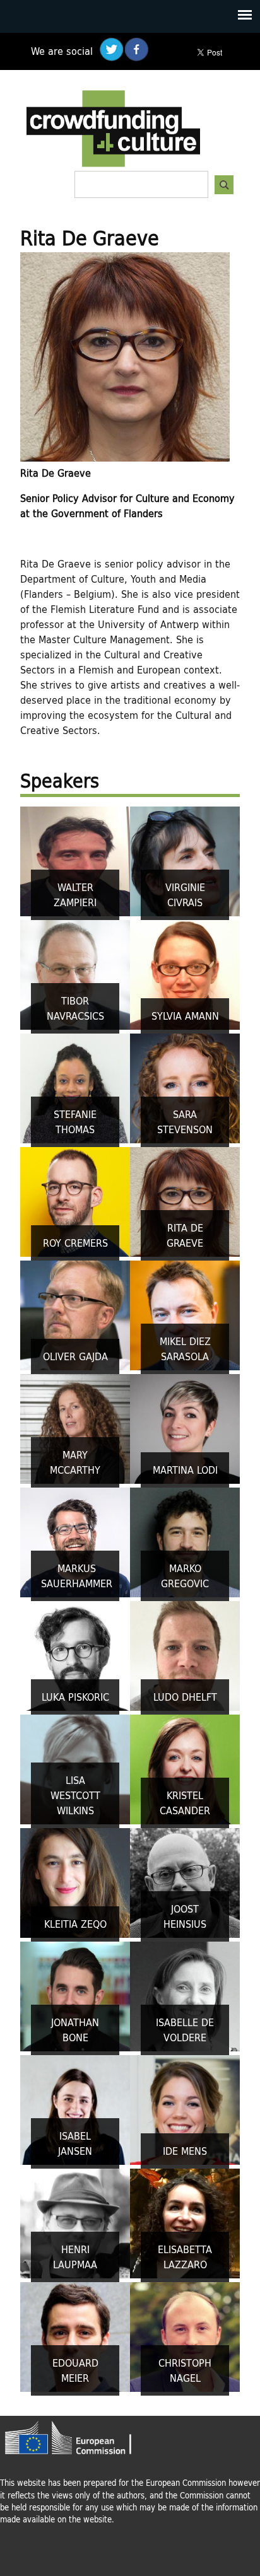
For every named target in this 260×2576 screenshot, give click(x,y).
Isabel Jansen (75, 2143)
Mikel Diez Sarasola (185, 1349)
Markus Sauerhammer (77, 1576)
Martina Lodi (185, 1470)
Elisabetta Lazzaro (185, 2257)
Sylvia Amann (185, 1016)
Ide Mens (185, 2151)
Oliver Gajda (75, 1356)
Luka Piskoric (75, 1697)
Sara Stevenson (185, 1122)
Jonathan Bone (75, 2030)
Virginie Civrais (185, 895)
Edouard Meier (75, 2370)
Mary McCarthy (75, 1462)
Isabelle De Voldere (185, 2030)
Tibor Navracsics (75, 1008)
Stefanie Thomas (75, 1122)
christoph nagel (185, 2370)
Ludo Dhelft (185, 1697)
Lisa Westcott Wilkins (75, 1795)
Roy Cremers (75, 1243)
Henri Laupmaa (75, 2257)
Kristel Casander (185, 1803)
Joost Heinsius (185, 1916)
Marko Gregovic (185, 1576)
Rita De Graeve (185, 1235)
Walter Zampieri (75, 895)
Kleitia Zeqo (75, 1924)
